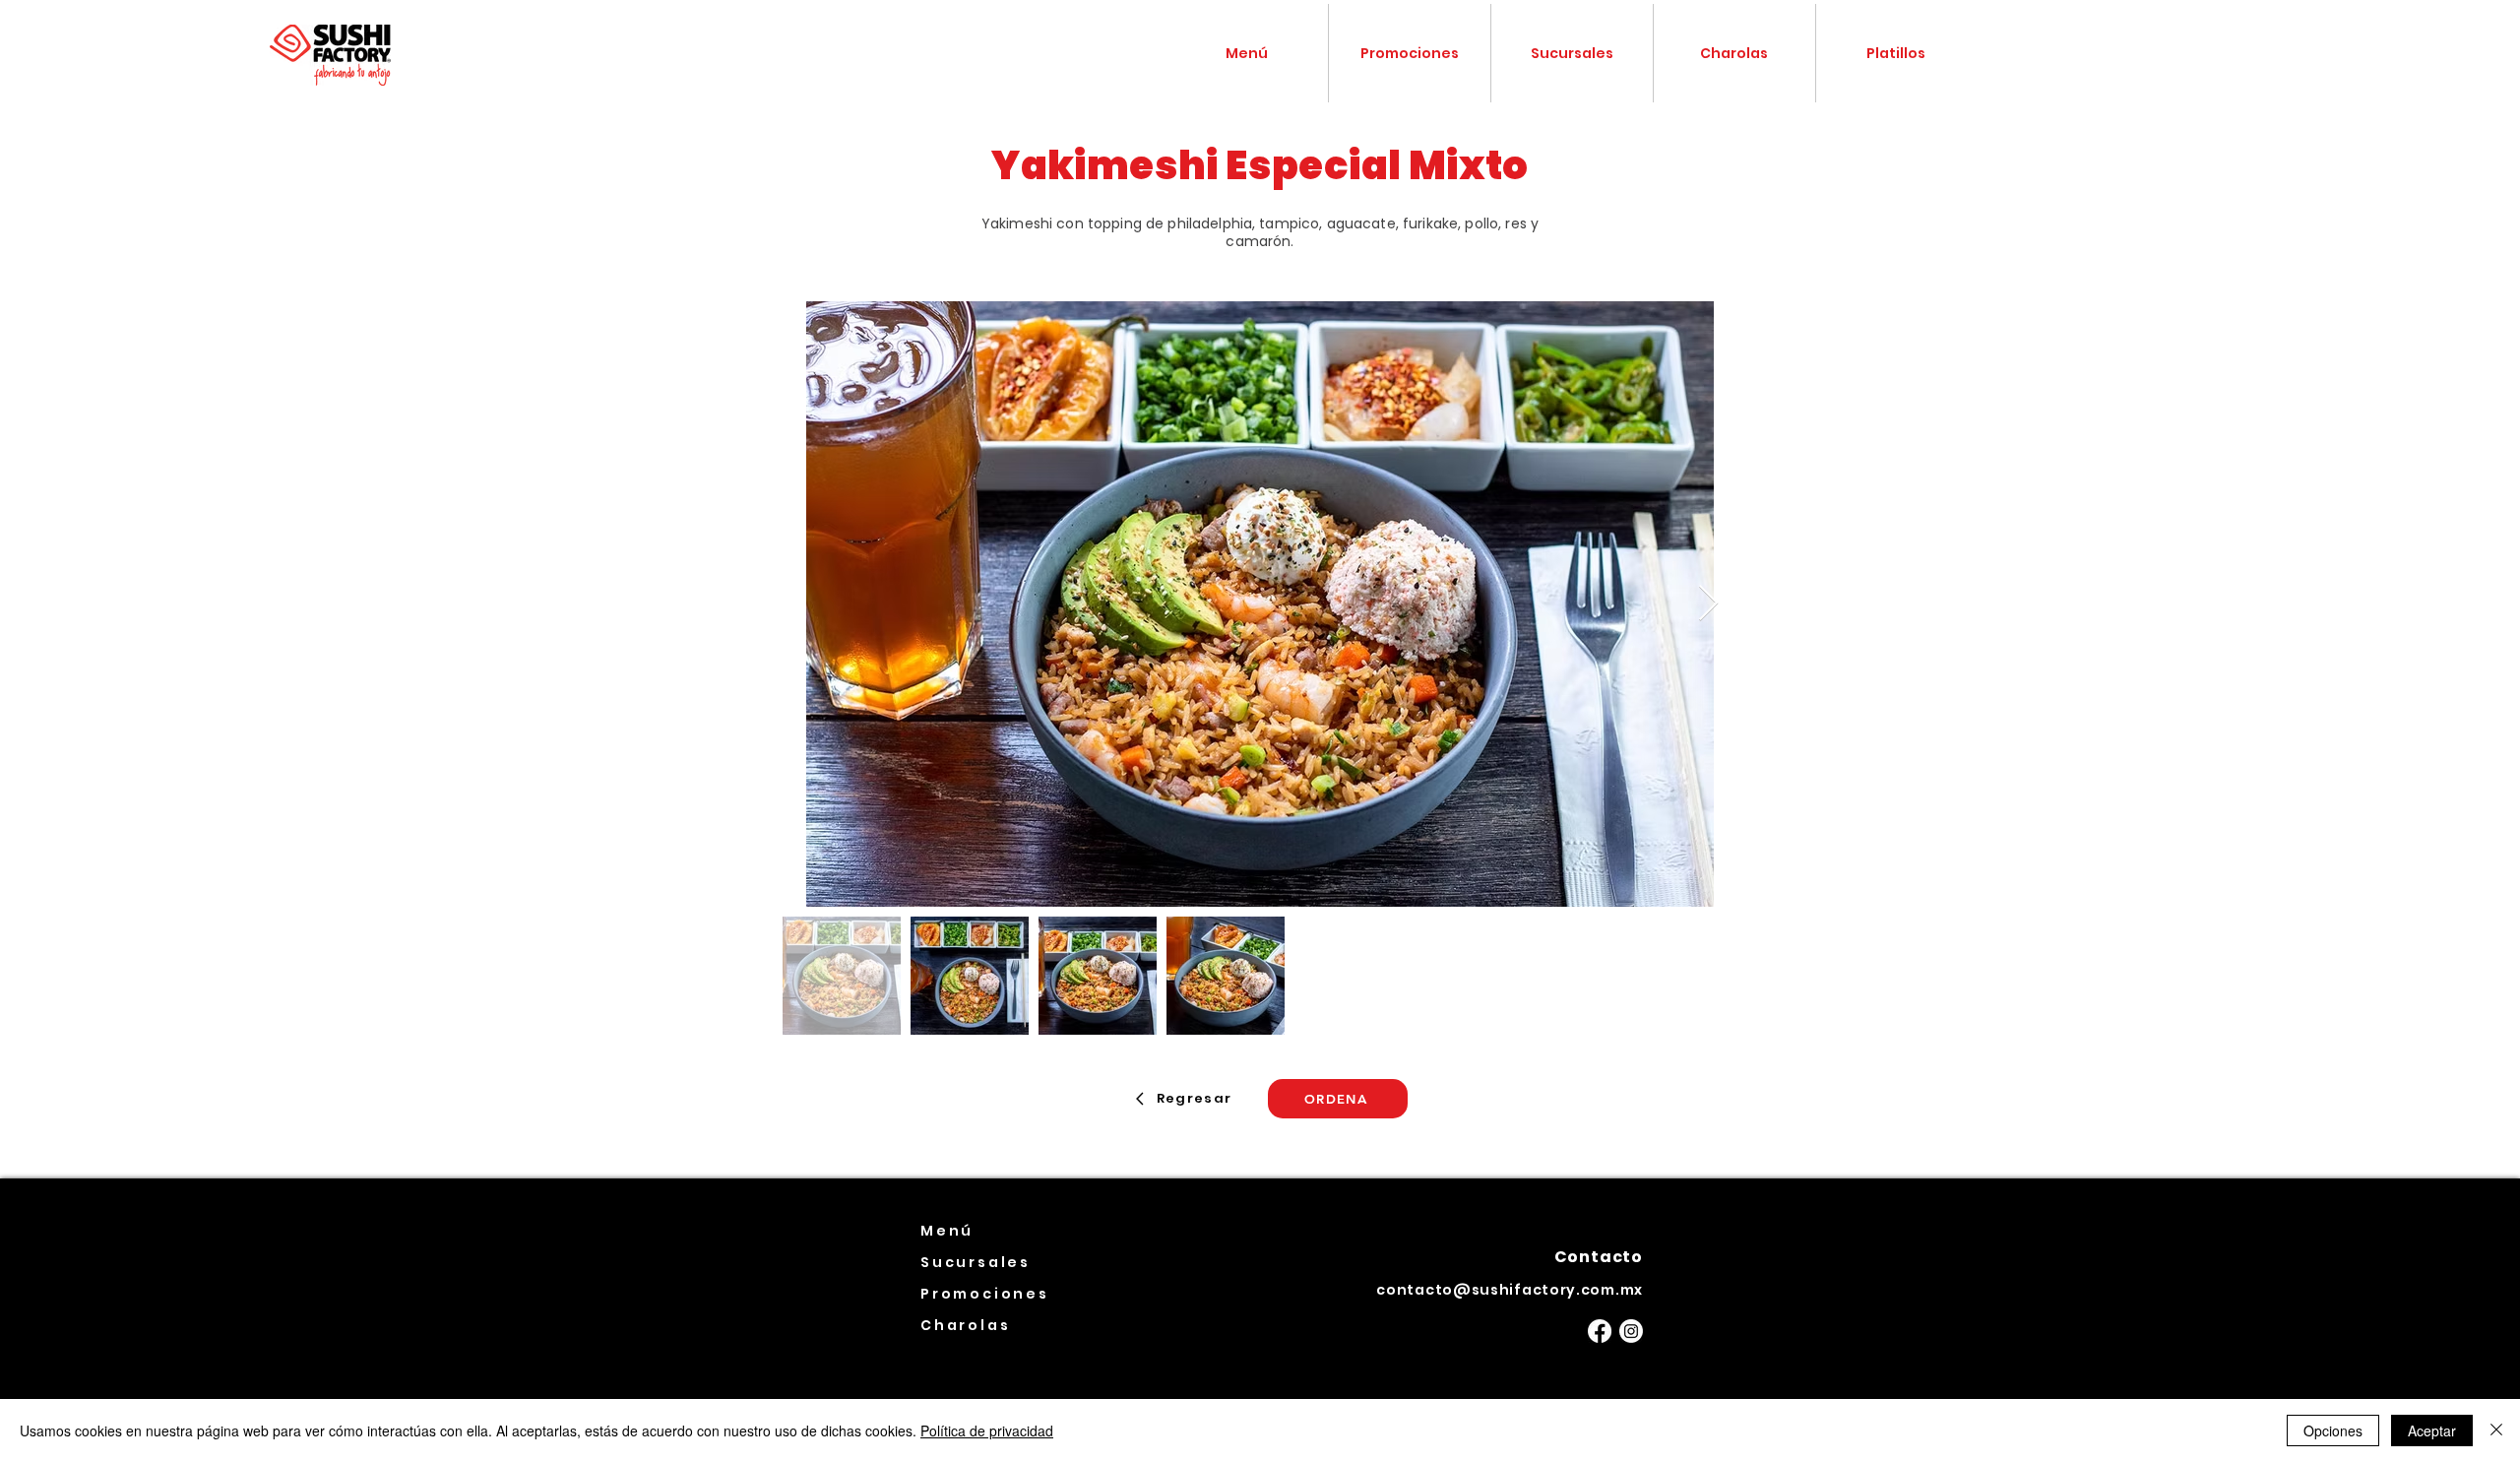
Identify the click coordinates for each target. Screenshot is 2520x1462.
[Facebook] (1600, 1331)
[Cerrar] (2496, 1430)
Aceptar (2432, 1430)
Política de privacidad (987, 1430)
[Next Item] (1708, 604)
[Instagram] (1631, 1331)
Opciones (2333, 1430)
